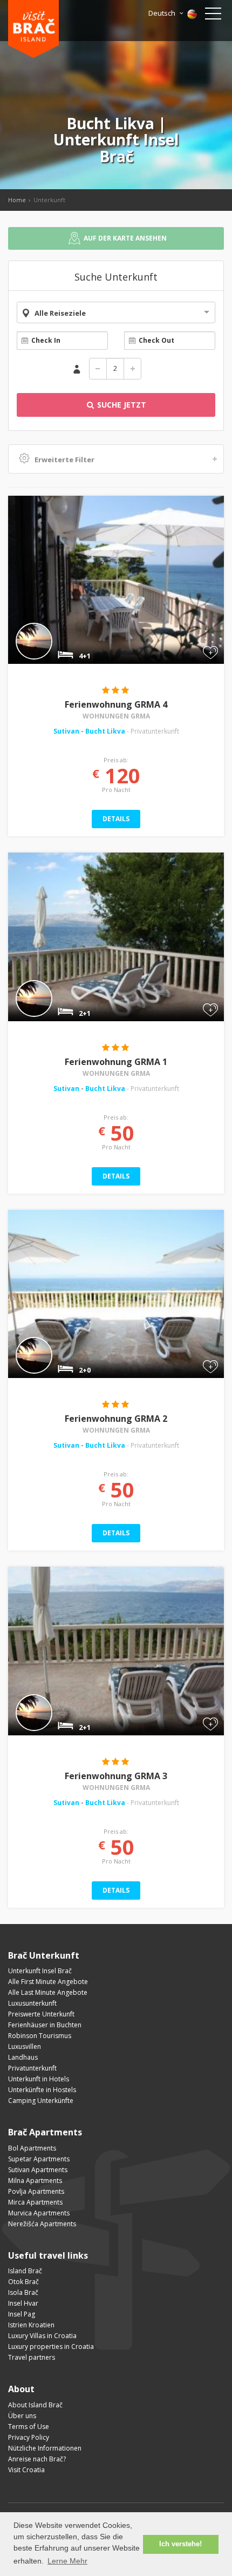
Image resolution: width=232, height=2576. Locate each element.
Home (17, 200)
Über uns (22, 2416)
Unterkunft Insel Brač (40, 1971)
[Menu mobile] (213, 16)
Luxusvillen (25, 2046)
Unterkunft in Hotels (39, 2079)
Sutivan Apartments (38, 2170)
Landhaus (23, 2057)
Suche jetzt (121, 405)
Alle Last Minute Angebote (48, 1992)
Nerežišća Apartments (42, 2224)
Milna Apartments (35, 2181)
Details (116, 819)
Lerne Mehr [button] (67, 2561)
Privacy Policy (29, 2437)
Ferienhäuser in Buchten (45, 2025)
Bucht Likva (105, 731)
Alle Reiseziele (60, 313)
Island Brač (25, 2271)
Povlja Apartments (36, 2191)
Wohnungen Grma (116, 716)
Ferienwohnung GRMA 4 (116, 704)
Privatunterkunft (32, 2068)
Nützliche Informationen (45, 2448)
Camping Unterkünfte (41, 2101)
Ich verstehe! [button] (180, 2544)
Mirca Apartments (35, 2202)
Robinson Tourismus (40, 2036)
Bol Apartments (32, 2148)
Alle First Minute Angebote (48, 1982)
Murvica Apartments (39, 2213)
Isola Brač (23, 2292)
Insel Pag (22, 2314)
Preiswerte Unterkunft (41, 2014)
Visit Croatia (26, 2470)
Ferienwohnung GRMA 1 (116, 1062)
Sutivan (67, 731)
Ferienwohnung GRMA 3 (116, 1776)
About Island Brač (35, 2405)
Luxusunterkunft (32, 2003)
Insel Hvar (23, 2303)
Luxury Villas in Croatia (42, 2336)
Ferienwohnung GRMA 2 (116, 1419)
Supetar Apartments (39, 2159)
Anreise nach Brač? (37, 2459)
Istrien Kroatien (31, 2325)
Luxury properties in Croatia (51, 2347)
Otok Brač (23, 2282)
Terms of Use (29, 2427)
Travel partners (32, 2357)
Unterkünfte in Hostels (42, 2090)
